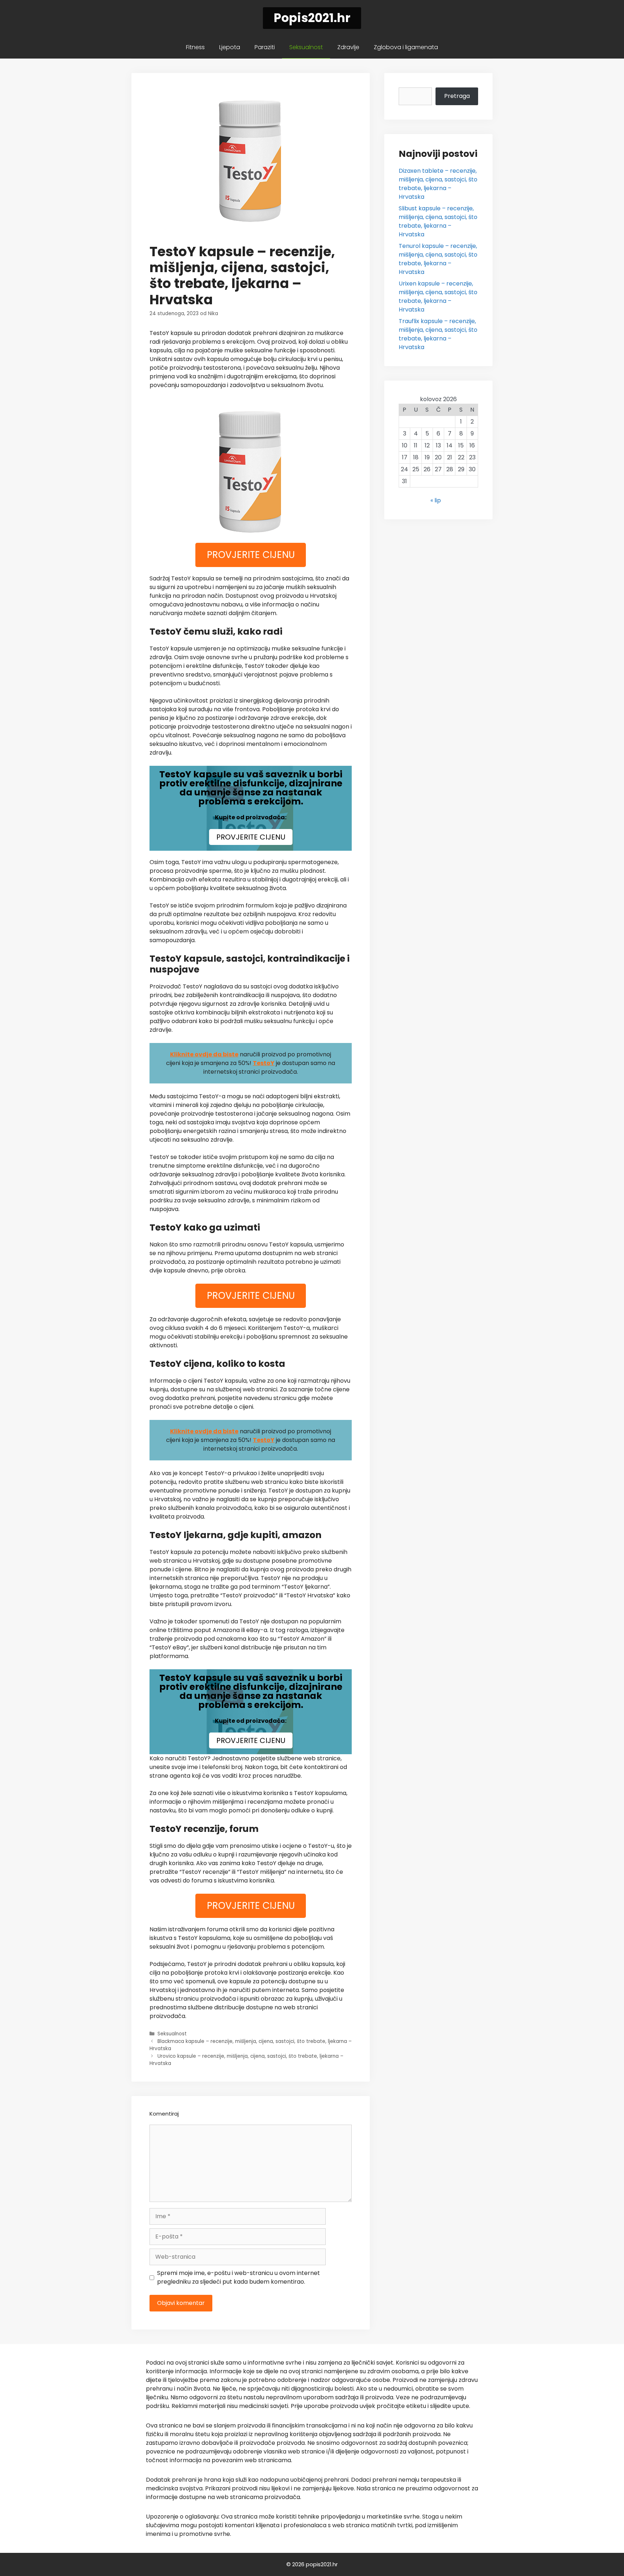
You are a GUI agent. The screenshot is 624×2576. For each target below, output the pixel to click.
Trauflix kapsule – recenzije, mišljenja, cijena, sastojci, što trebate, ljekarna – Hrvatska (438, 334)
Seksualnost (306, 47)
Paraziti (265, 47)
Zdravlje (348, 47)
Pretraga (457, 96)
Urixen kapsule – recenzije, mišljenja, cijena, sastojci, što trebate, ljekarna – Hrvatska (438, 297)
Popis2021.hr (312, 18)
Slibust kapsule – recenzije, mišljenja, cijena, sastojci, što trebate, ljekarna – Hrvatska (438, 221)
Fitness (195, 47)
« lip (436, 500)
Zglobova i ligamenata (406, 47)
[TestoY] (251, 471)
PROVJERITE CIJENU (251, 555)
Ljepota (230, 47)
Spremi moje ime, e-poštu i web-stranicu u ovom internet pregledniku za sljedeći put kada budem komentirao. (239, 2277)
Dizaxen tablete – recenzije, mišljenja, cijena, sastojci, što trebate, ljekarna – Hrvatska (438, 184)
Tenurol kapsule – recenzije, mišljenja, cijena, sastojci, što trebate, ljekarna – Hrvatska (438, 259)
